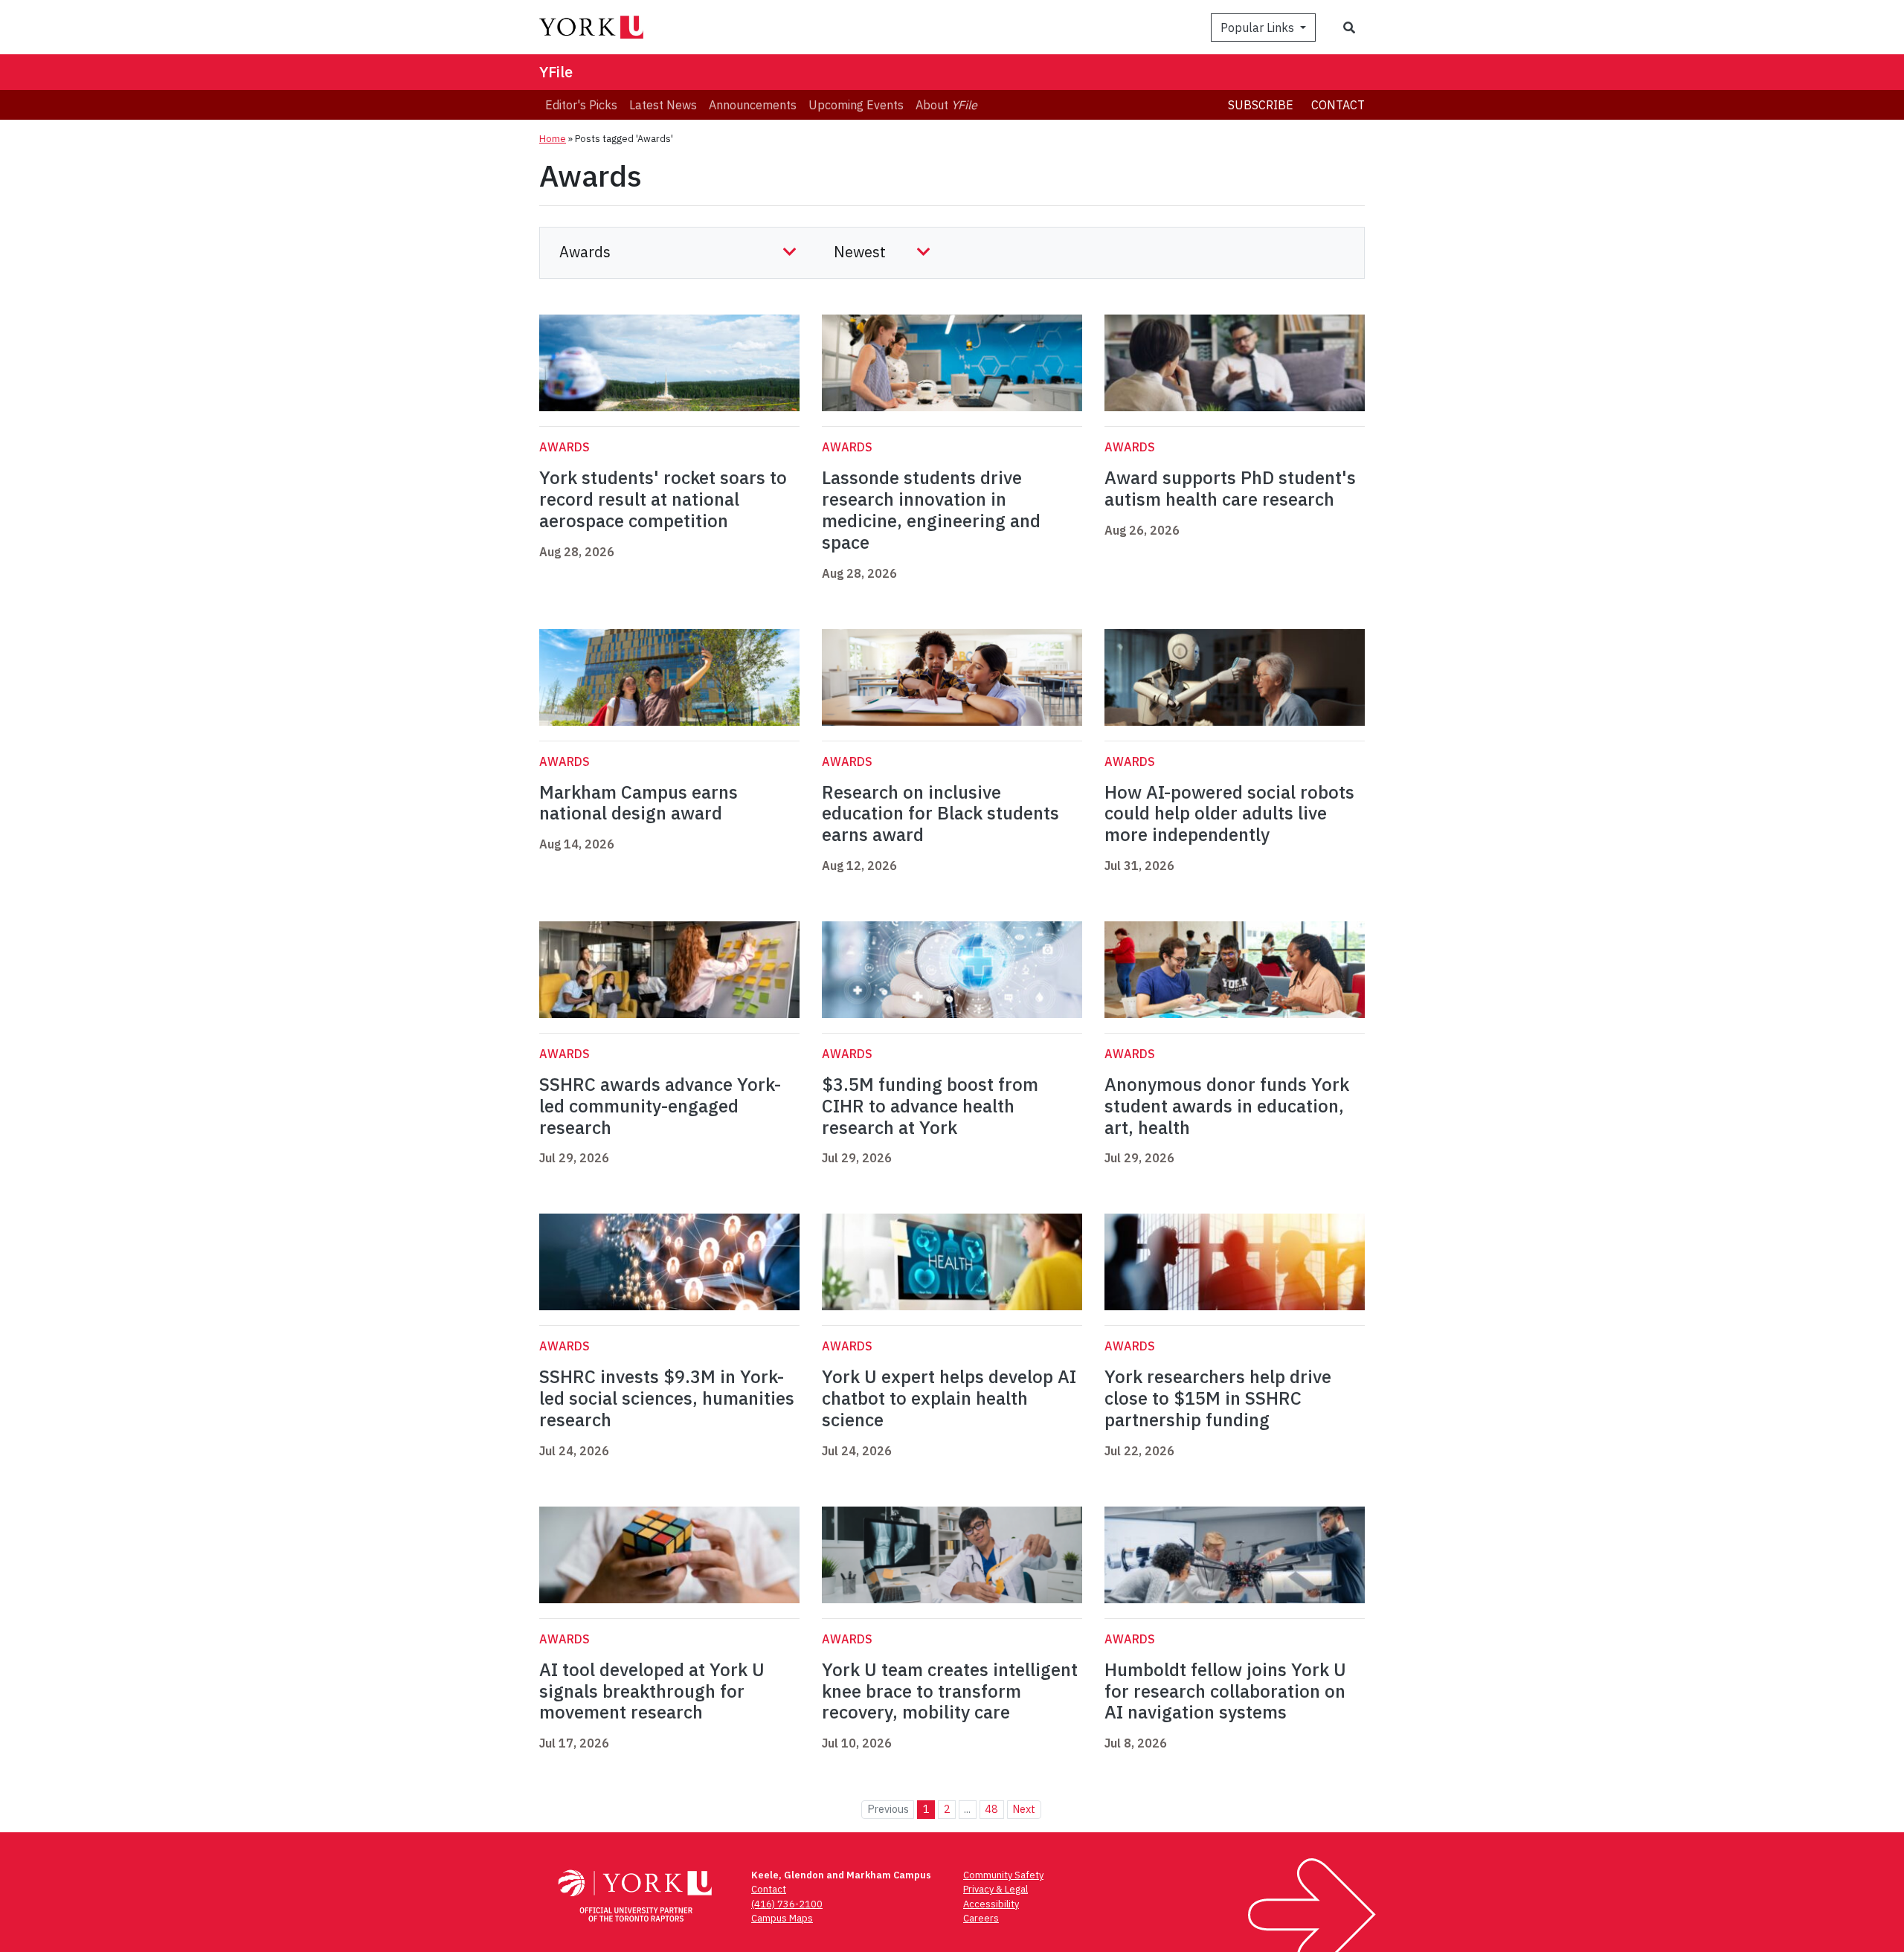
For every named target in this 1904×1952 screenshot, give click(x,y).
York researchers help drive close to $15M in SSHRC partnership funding (1218, 1398)
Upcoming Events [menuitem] (856, 105)
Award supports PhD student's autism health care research (1230, 488)
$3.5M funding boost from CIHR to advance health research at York (930, 1106)
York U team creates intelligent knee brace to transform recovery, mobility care (950, 1691)
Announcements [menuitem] (753, 105)
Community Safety (1003, 1875)
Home (553, 139)
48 (991, 1809)
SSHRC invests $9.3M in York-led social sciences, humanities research (667, 1398)
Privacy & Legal (996, 1889)
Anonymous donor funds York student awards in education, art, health (1227, 1106)
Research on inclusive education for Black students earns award (940, 814)
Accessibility (991, 1904)
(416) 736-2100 (787, 1904)
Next (1024, 1809)
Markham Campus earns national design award (639, 803)
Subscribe (1261, 105)
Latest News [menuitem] (663, 105)
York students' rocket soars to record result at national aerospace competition (663, 499)
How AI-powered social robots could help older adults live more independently (1229, 814)
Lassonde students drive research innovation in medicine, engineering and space (931, 509)
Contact (1338, 105)
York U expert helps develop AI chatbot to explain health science (949, 1398)
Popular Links (1259, 28)
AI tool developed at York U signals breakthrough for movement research (652, 1691)
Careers (981, 1918)
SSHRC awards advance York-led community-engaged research (660, 1106)
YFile (556, 72)
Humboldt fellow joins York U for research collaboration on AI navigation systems (1225, 1691)
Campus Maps (782, 1918)
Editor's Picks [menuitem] (581, 105)
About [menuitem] (946, 105)
